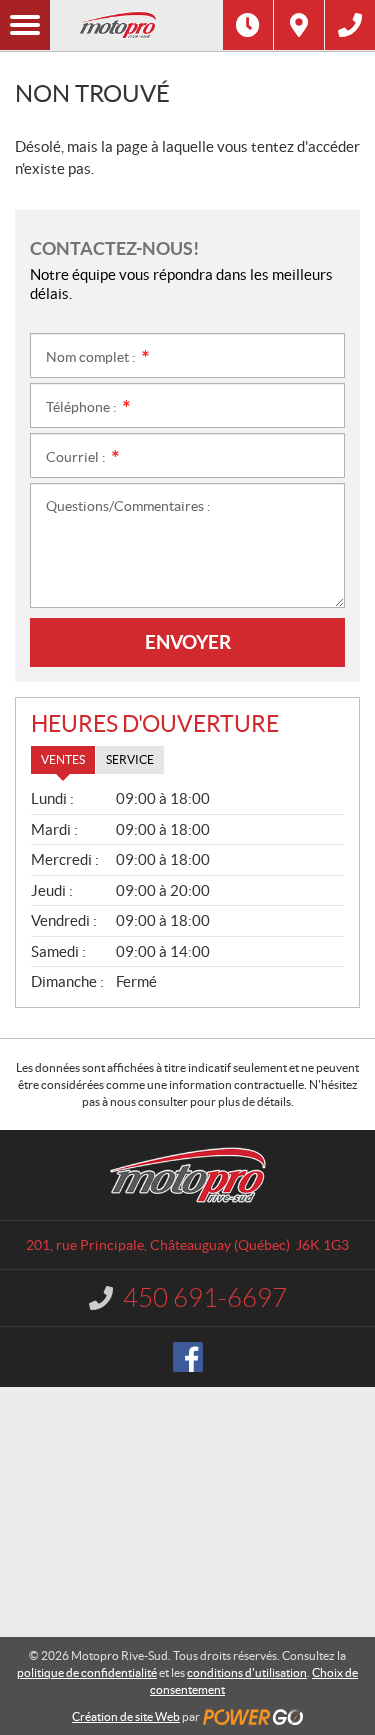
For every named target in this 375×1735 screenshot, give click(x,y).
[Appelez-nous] (350, 25)
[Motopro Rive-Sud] (136, 25)
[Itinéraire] (299, 25)
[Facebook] (188, 1357)
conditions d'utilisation (247, 1672)
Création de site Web (126, 1716)
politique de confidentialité (87, 1672)
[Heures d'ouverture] (248, 25)
